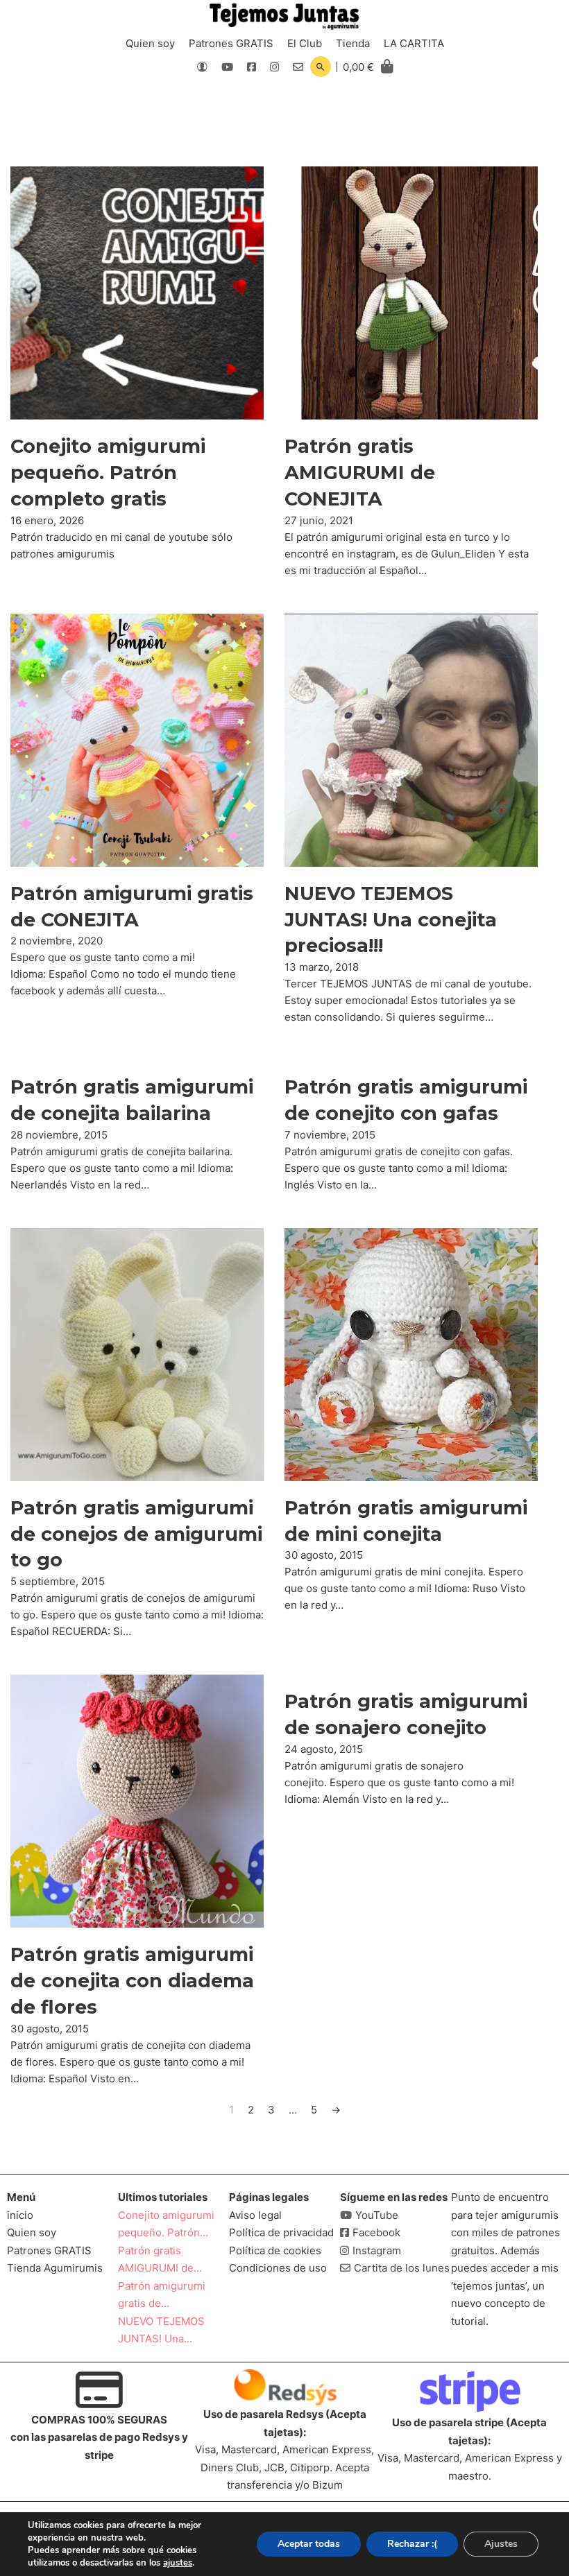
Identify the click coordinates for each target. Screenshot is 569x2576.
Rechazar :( (412, 2544)
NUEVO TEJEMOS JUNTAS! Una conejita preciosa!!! (391, 920)
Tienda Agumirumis (55, 2268)
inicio (20, 2215)
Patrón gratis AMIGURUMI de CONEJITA (360, 473)
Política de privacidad (281, 2232)
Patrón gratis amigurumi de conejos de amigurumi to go (136, 1534)
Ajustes (501, 2544)
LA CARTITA (414, 43)
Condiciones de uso (278, 2268)
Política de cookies (275, 2250)
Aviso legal (255, 2215)
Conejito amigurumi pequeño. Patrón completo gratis (108, 473)
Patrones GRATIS (231, 43)
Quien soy (150, 43)
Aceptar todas (309, 2544)
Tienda (353, 43)
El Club (305, 43)
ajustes (178, 2563)
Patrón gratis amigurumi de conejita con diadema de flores (132, 1981)
